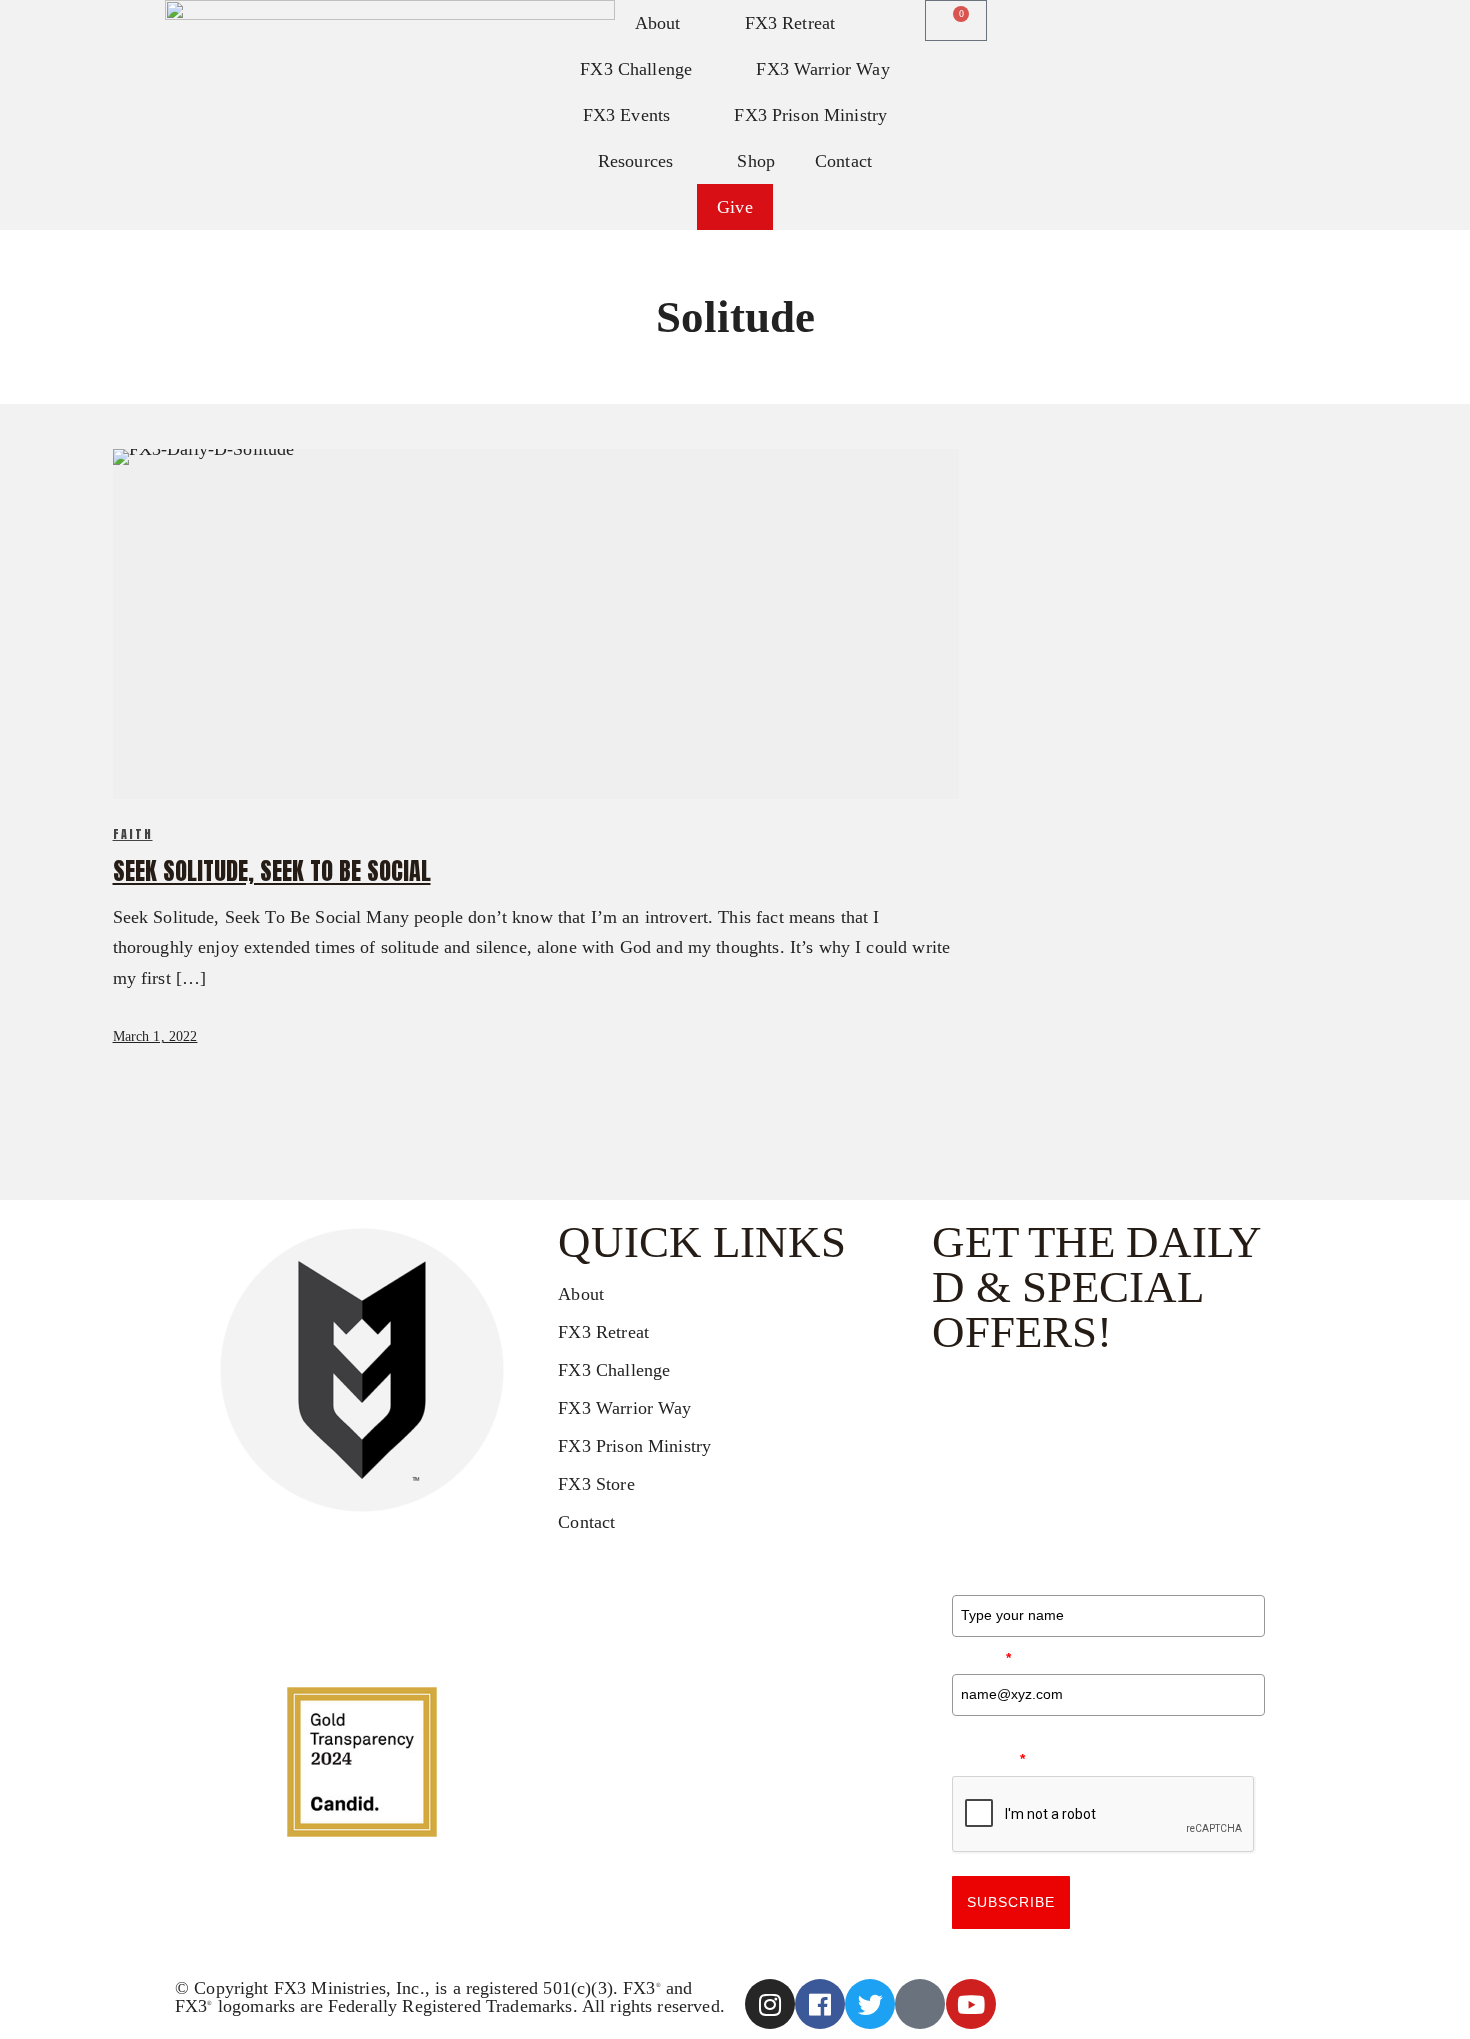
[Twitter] (870, 2004)
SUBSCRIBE (1011, 1902)
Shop (756, 161)
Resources (635, 161)
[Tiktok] (920, 2004)
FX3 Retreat (790, 23)
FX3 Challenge (636, 69)
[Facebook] (820, 2004)
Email (982, 1658)
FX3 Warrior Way (822, 69)
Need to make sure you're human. (1078, 1748)
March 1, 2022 (155, 1036)
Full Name (1002, 1578)
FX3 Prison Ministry (810, 115)
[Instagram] (770, 2004)
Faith (133, 834)
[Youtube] (971, 2004)
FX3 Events (627, 115)
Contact (843, 161)
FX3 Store (596, 1484)
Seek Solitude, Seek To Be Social (272, 871)
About (581, 1294)
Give (735, 207)
